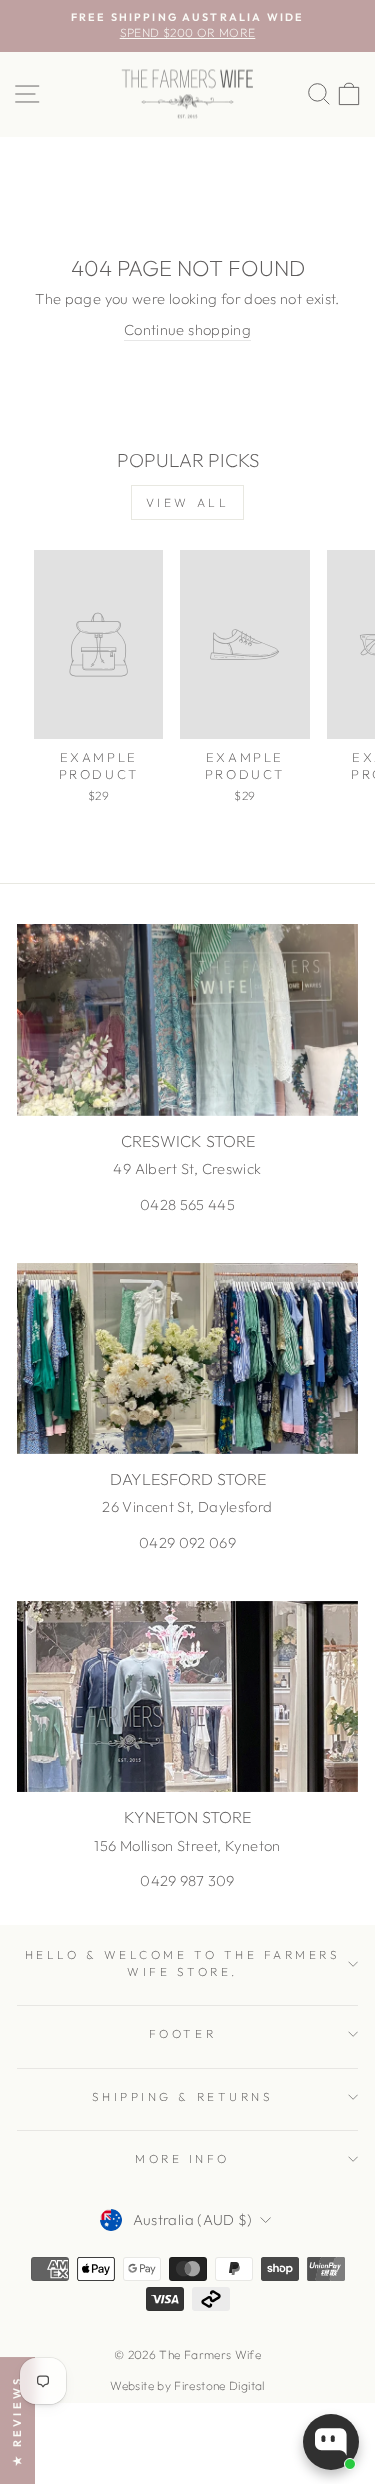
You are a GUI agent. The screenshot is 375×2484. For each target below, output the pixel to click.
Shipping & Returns (183, 2096)
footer (182, 2033)
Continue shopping (187, 329)
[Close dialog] (353, 1135)
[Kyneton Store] (187, 1697)
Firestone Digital (219, 2385)
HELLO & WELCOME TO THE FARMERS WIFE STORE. (183, 1962)
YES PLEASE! (273, 1267)
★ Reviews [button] (17, 2420)
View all (188, 502)
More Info (182, 2158)
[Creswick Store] (187, 1020)
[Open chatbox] (331, 2442)
